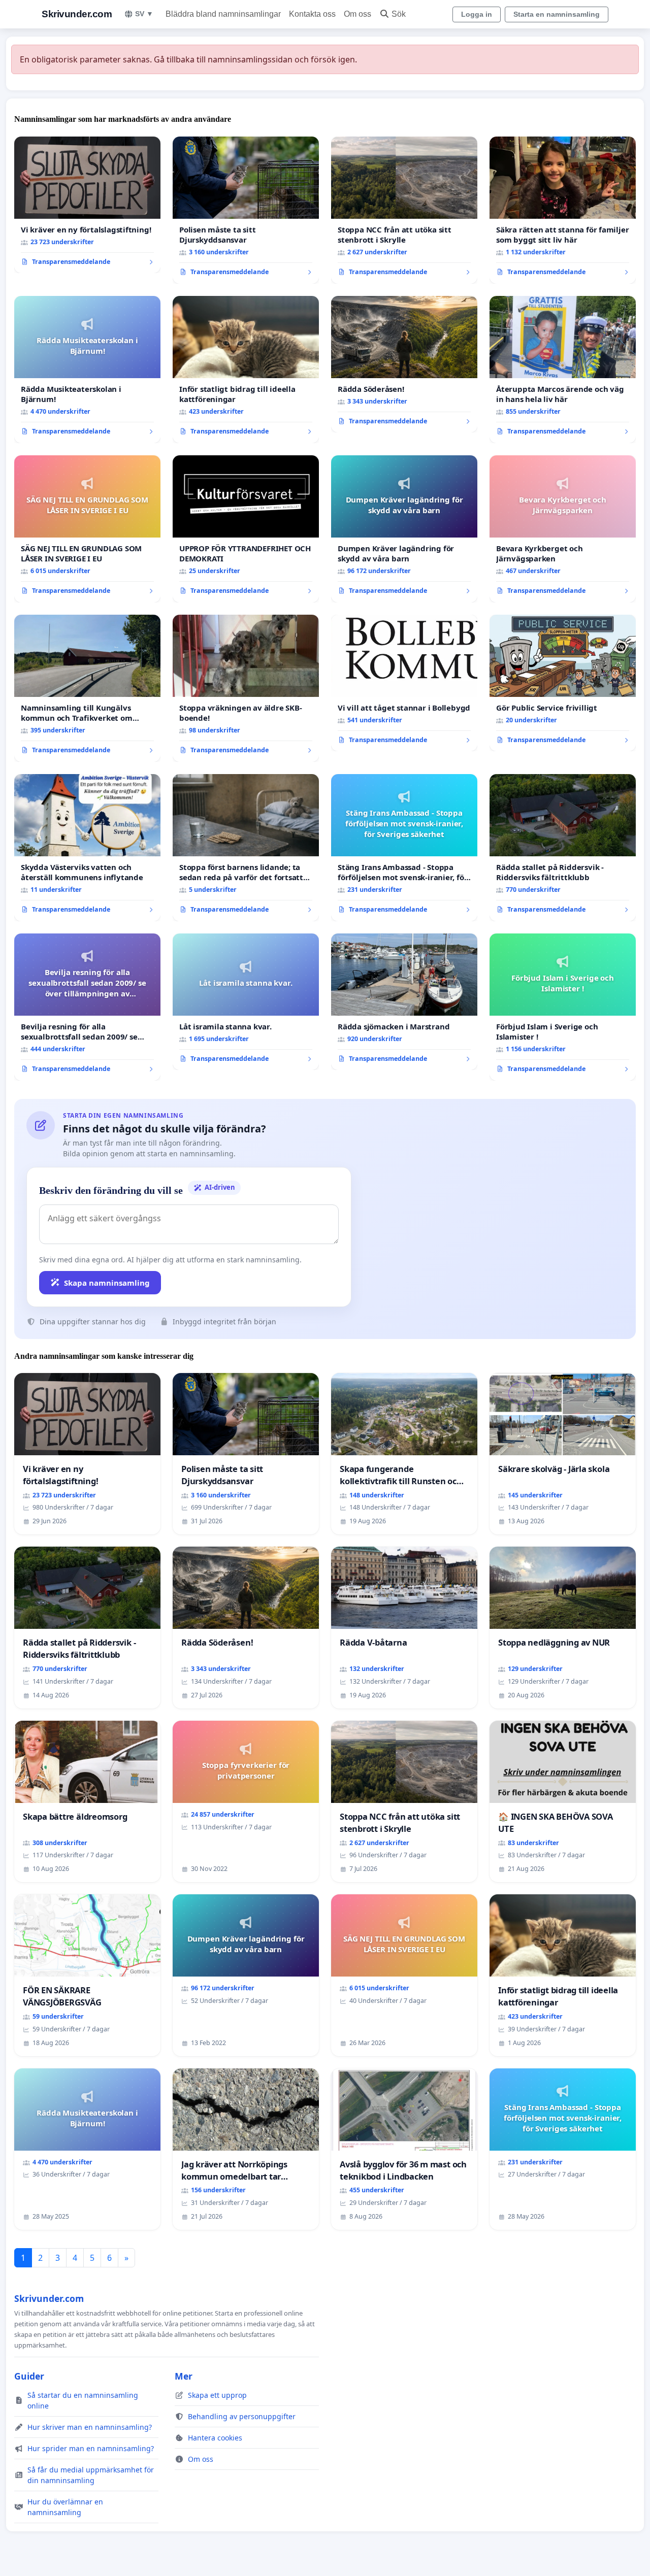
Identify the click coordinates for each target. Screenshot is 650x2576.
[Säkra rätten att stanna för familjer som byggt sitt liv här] (563, 210)
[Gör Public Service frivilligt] (563, 683)
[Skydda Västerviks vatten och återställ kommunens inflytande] (87, 848)
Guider (29, 2376)
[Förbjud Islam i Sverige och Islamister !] (563, 1007)
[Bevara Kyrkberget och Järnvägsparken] (563, 529)
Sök (399, 14)
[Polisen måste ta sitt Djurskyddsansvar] (246, 210)
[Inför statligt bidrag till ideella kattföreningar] (246, 370)
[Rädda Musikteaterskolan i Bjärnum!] (87, 370)
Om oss (357, 14)
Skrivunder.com (77, 14)
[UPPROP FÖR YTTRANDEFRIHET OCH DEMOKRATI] (246, 529)
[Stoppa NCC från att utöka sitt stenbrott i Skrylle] (404, 210)
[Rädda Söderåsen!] (404, 364)
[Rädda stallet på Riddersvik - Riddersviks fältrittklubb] (563, 848)
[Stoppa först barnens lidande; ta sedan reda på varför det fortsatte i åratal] (246, 848)
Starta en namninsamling (557, 14)
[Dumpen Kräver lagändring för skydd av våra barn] (404, 529)
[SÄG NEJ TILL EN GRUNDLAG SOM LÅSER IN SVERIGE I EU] (87, 529)
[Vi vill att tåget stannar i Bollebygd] (404, 683)
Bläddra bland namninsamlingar (223, 14)
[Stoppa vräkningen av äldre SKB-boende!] (246, 688)
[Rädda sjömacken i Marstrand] (404, 1002)
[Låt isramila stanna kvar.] (246, 1002)
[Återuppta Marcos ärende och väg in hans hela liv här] (563, 370)
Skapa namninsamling (107, 1283)
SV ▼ (144, 14)
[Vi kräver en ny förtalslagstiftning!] (87, 205)
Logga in (477, 14)
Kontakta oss (312, 14)
